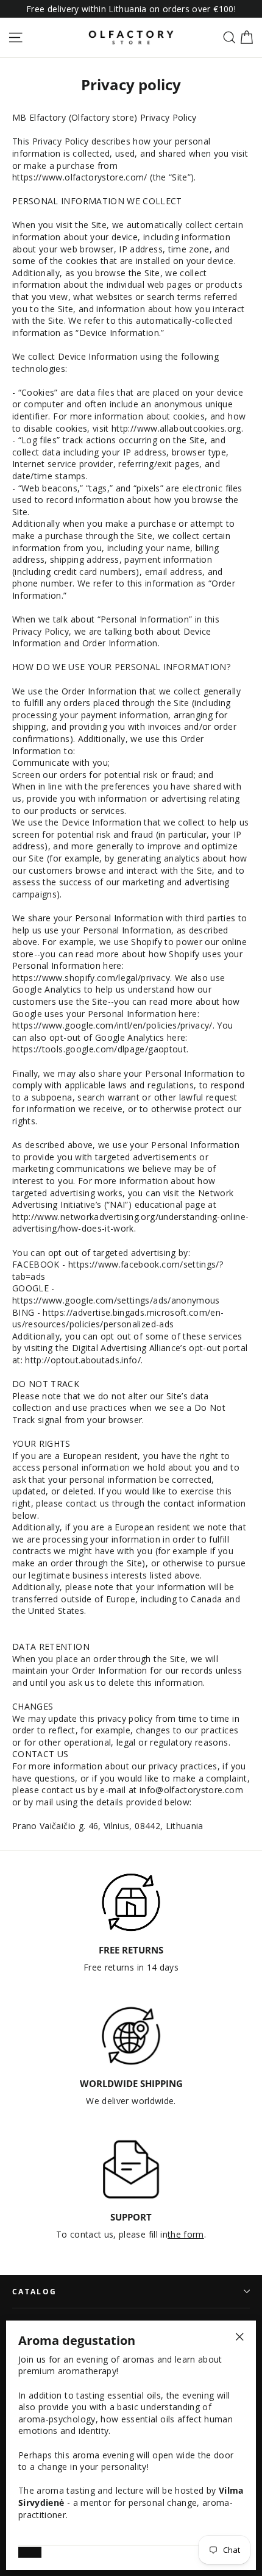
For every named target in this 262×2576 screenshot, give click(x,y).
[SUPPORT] (131, 2169)
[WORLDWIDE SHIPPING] (131, 2036)
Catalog (34, 2291)
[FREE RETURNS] (131, 1902)
